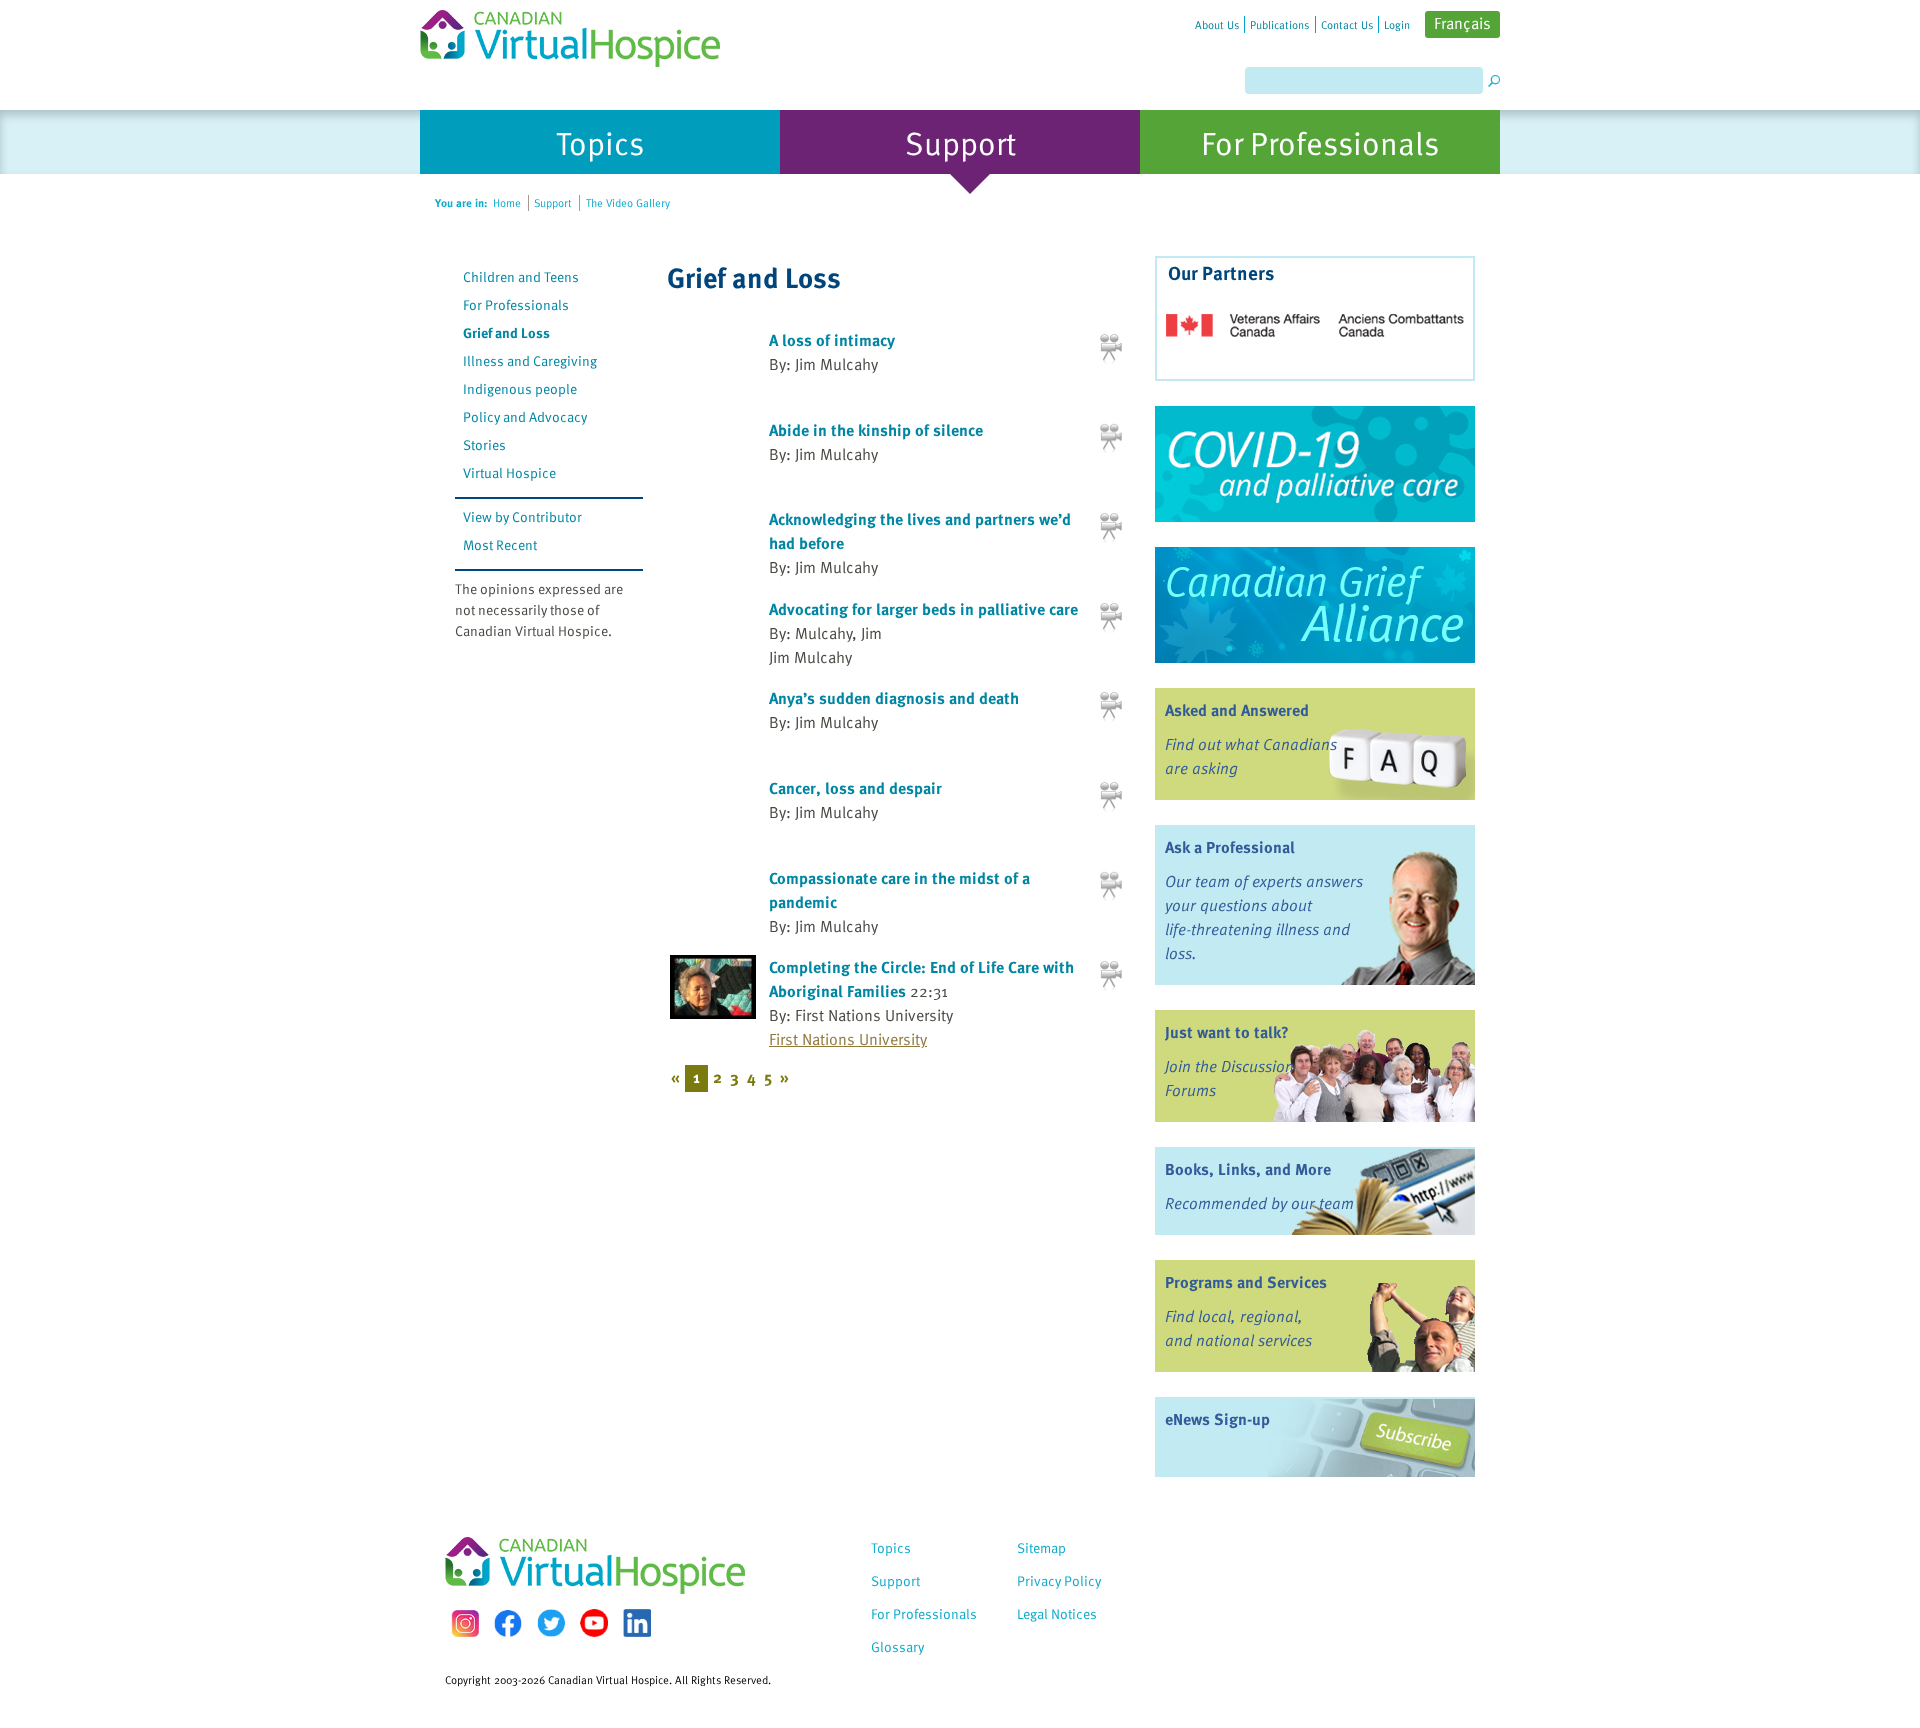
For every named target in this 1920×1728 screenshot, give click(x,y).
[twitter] (551, 1623)
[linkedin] (637, 1623)
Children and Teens (521, 276)
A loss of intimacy (832, 340)
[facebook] (508, 1623)
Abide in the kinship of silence (876, 430)
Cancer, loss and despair (855, 788)
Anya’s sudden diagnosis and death (894, 698)
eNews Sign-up (1217, 1419)
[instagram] (465, 1623)
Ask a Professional (1230, 847)
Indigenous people (520, 388)
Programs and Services (1246, 1282)
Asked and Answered (1237, 710)
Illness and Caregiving (530, 360)
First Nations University (848, 1039)
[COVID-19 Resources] (1315, 464)
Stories (484, 444)
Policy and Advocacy (525, 416)
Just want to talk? (1227, 1032)
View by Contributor (522, 516)
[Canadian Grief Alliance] (1315, 605)
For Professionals (516, 304)
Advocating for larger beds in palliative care (923, 609)
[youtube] (594, 1623)
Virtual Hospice (509, 472)
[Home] (582, 33)
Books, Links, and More (1248, 1169)
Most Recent (500, 544)
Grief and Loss (506, 332)
